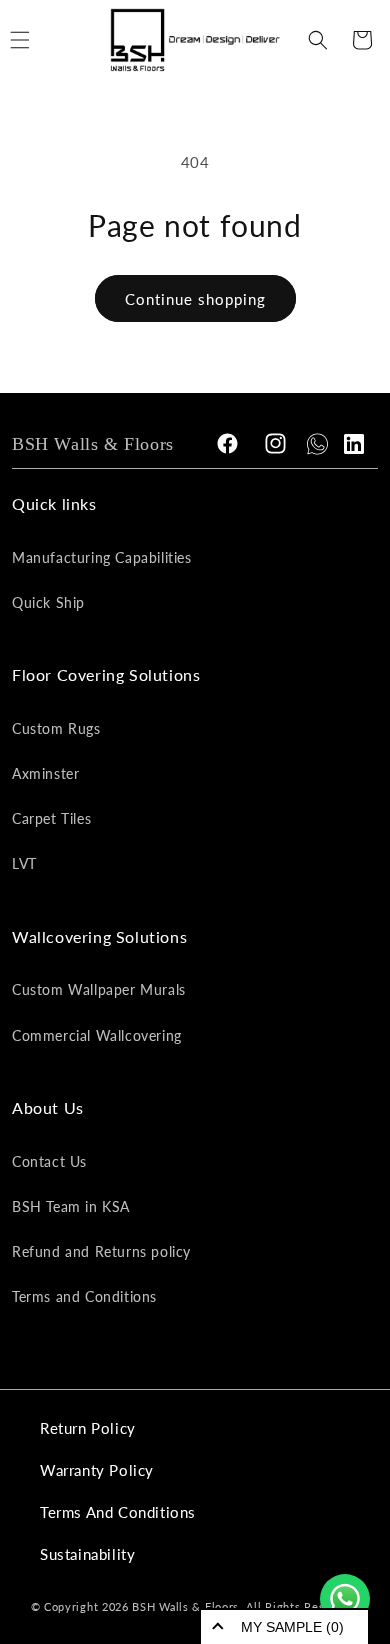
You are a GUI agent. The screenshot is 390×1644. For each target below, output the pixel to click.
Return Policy (88, 1428)
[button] (318, 40)
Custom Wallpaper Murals (99, 989)
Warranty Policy (97, 1470)
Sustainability (87, 1554)
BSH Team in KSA (71, 1206)
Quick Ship (48, 602)
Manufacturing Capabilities (102, 557)
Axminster (45, 773)
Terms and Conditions (84, 1296)
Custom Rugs (56, 728)
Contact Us (49, 1161)
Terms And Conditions (118, 1512)
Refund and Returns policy (101, 1251)
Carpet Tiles (51, 818)
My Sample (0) (292, 1627)
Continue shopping (195, 299)
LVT (24, 863)
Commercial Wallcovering (97, 1035)
